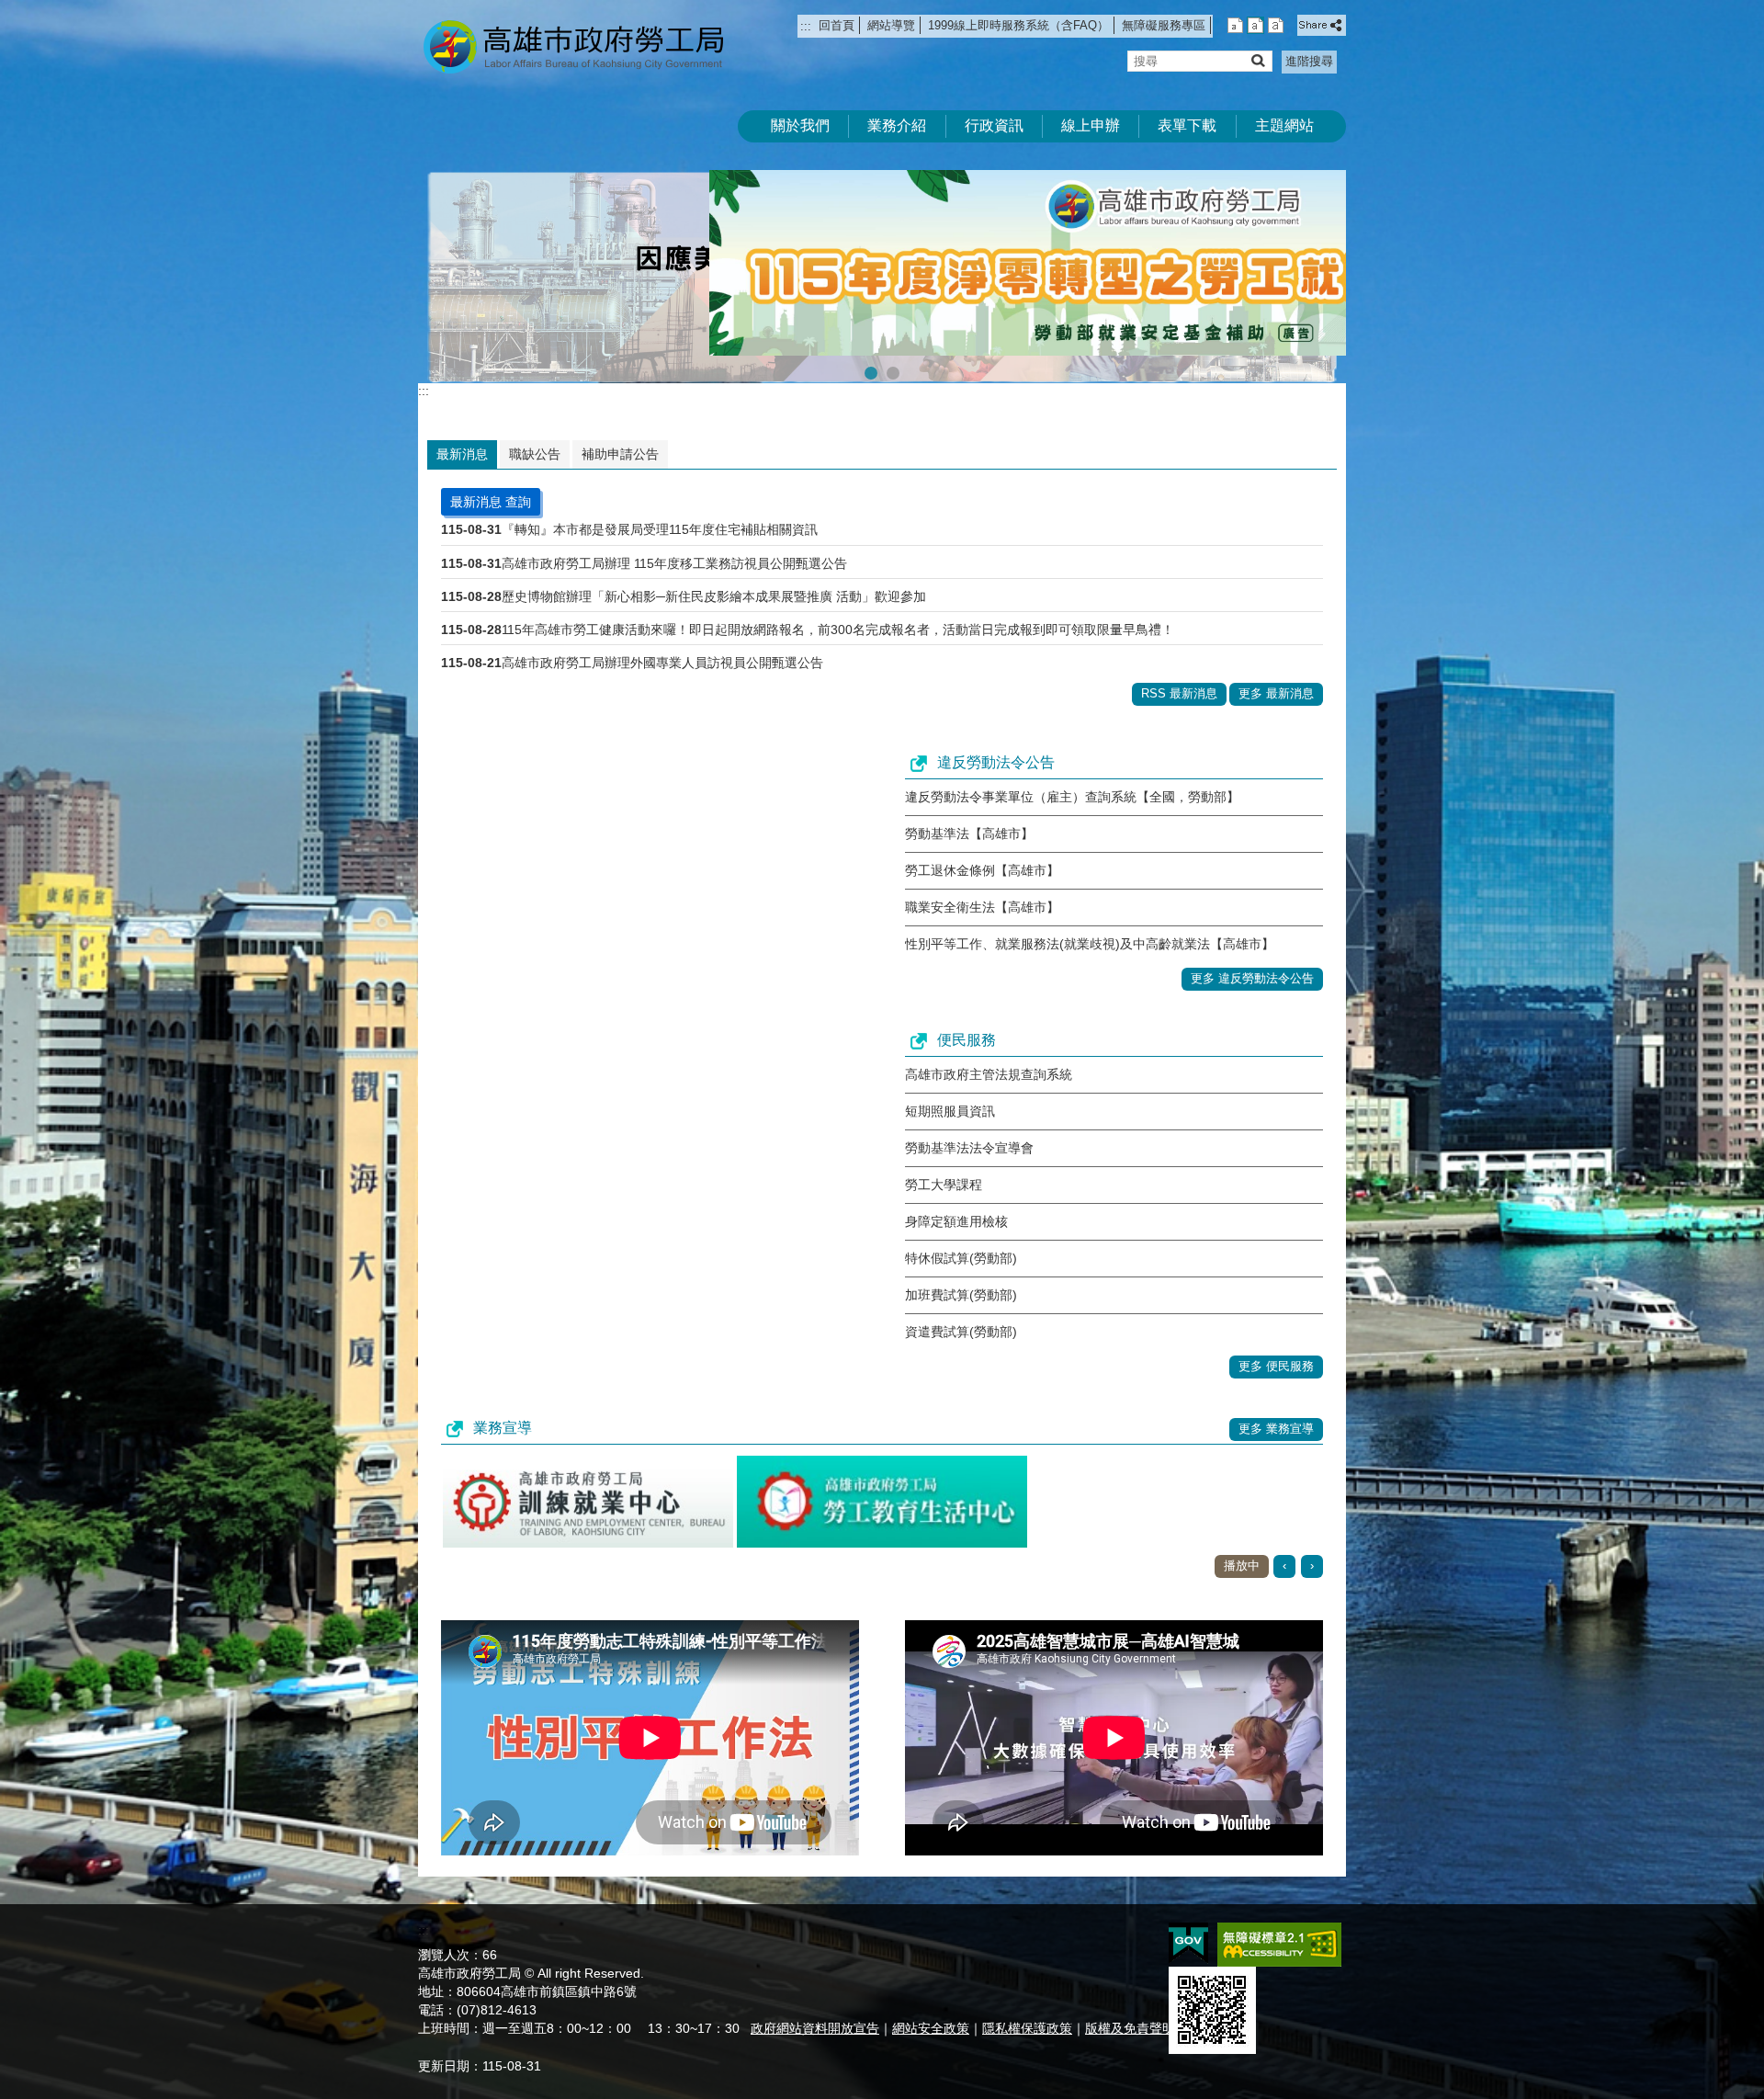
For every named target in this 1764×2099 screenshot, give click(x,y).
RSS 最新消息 (1179, 662)
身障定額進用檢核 (956, 1190)
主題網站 (1284, 125)
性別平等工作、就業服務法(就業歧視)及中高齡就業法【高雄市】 (1090, 913)
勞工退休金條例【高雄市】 (982, 839)
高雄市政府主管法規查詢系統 (989, 1043)
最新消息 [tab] (462, 423)
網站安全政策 (931, 1997)
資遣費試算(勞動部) (961, 1300)
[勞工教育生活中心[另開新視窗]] (882, 1470)
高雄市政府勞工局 (573, 46)
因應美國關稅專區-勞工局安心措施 (893, 342)
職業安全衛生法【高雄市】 (982, 876)
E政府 (1188, 1911)
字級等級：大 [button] (1276, 25)
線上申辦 (1091, 125)
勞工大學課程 (944, 1153)
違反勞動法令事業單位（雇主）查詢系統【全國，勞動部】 (1072, 766)
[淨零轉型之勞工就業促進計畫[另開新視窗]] (882, 261)
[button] (1257, 60)
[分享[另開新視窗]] (1322, 25)
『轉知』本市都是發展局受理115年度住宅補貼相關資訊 (660, 498)
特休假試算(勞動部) (961, 1227)
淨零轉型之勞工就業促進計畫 (871, 342)
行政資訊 (994, 125)
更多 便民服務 (1276, 1335)
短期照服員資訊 (950, 1080)
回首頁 (837, 25)
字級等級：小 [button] (1235, 25)
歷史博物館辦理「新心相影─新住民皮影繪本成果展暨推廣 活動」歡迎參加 (714, 564)
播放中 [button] (1315, 188)
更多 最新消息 (1276, 662)
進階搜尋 (1309, 61)
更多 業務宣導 (1276, 1397)
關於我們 (800, 125)
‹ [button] (1284, 1534)
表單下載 (1187, 125)
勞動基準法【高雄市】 (969, 802)
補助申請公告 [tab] (620, 423)
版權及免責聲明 (1130, 1997)
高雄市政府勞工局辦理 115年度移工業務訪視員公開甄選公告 (674, 531)
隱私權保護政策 (1027, 1997)
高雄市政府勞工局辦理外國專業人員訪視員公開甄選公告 (662, 631)
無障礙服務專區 (1164, 25)
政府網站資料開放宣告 (815, 1997)
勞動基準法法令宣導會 (969, 1117)
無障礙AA (1279, 1912)
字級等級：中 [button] (1255, 25)
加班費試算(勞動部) (961, 1264)
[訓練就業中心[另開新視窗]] (588, 1470)
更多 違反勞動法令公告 (1252, 947)
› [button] (1312, 1534)
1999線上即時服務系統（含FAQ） (1018, 25)
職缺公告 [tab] (535, 423)
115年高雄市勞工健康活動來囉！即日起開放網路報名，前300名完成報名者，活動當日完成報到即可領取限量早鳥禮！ (838, 597)
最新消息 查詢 (491, 471)
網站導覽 (891, 25)
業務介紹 (897, 125)
